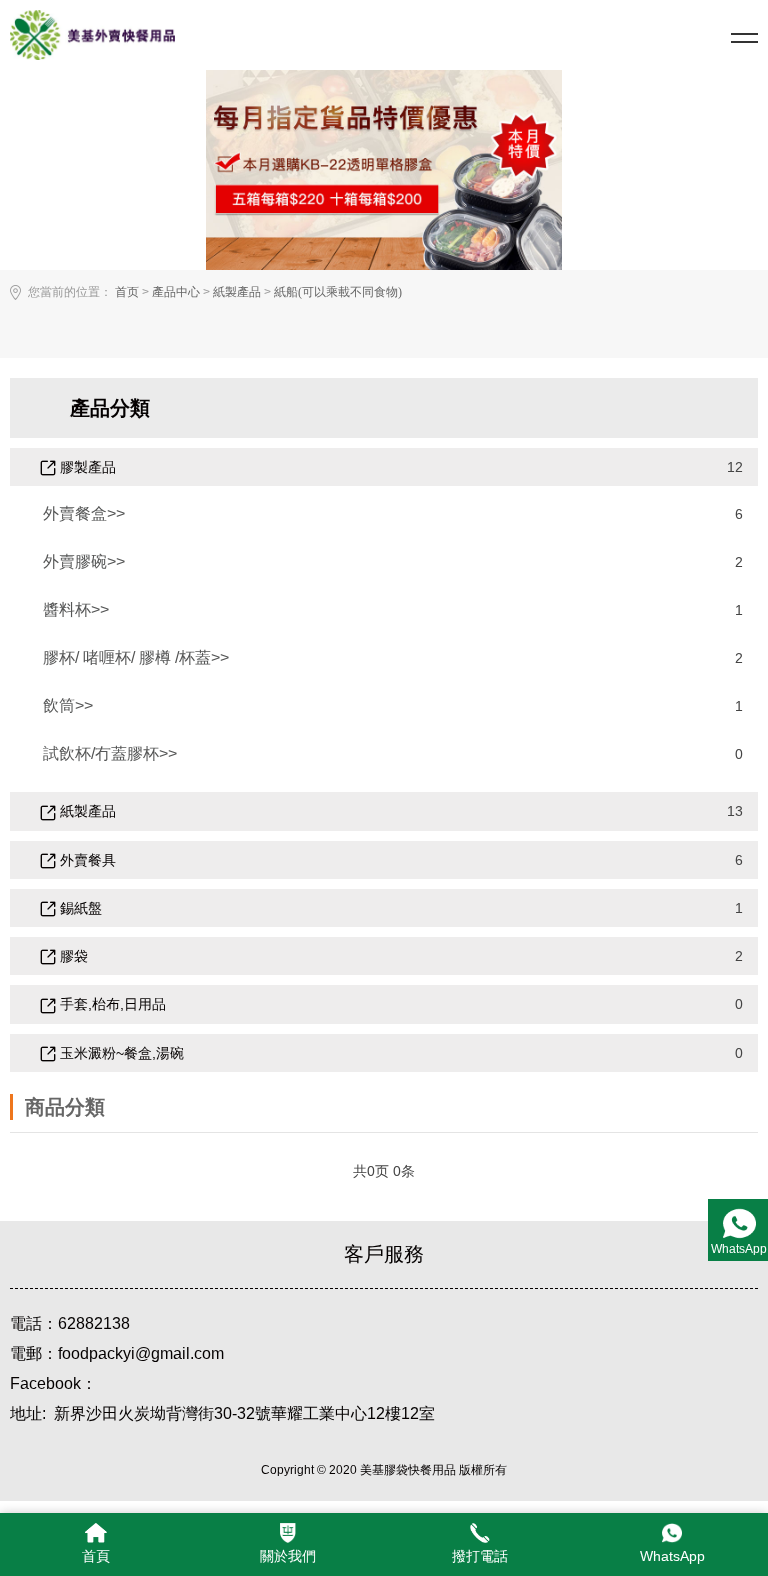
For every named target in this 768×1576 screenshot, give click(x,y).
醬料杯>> (76, 609)
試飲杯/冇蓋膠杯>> (110, 753)
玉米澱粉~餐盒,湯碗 (120, 1053)
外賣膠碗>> (84, 561)
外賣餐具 (86, 860)
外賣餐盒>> (84, 513)
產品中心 (176, 292)
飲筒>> (68, 705)
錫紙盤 (79, 908)
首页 (127, 292)
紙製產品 (237, 292)
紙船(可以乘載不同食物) (338, 292)
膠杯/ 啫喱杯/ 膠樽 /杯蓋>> (136, 657)
